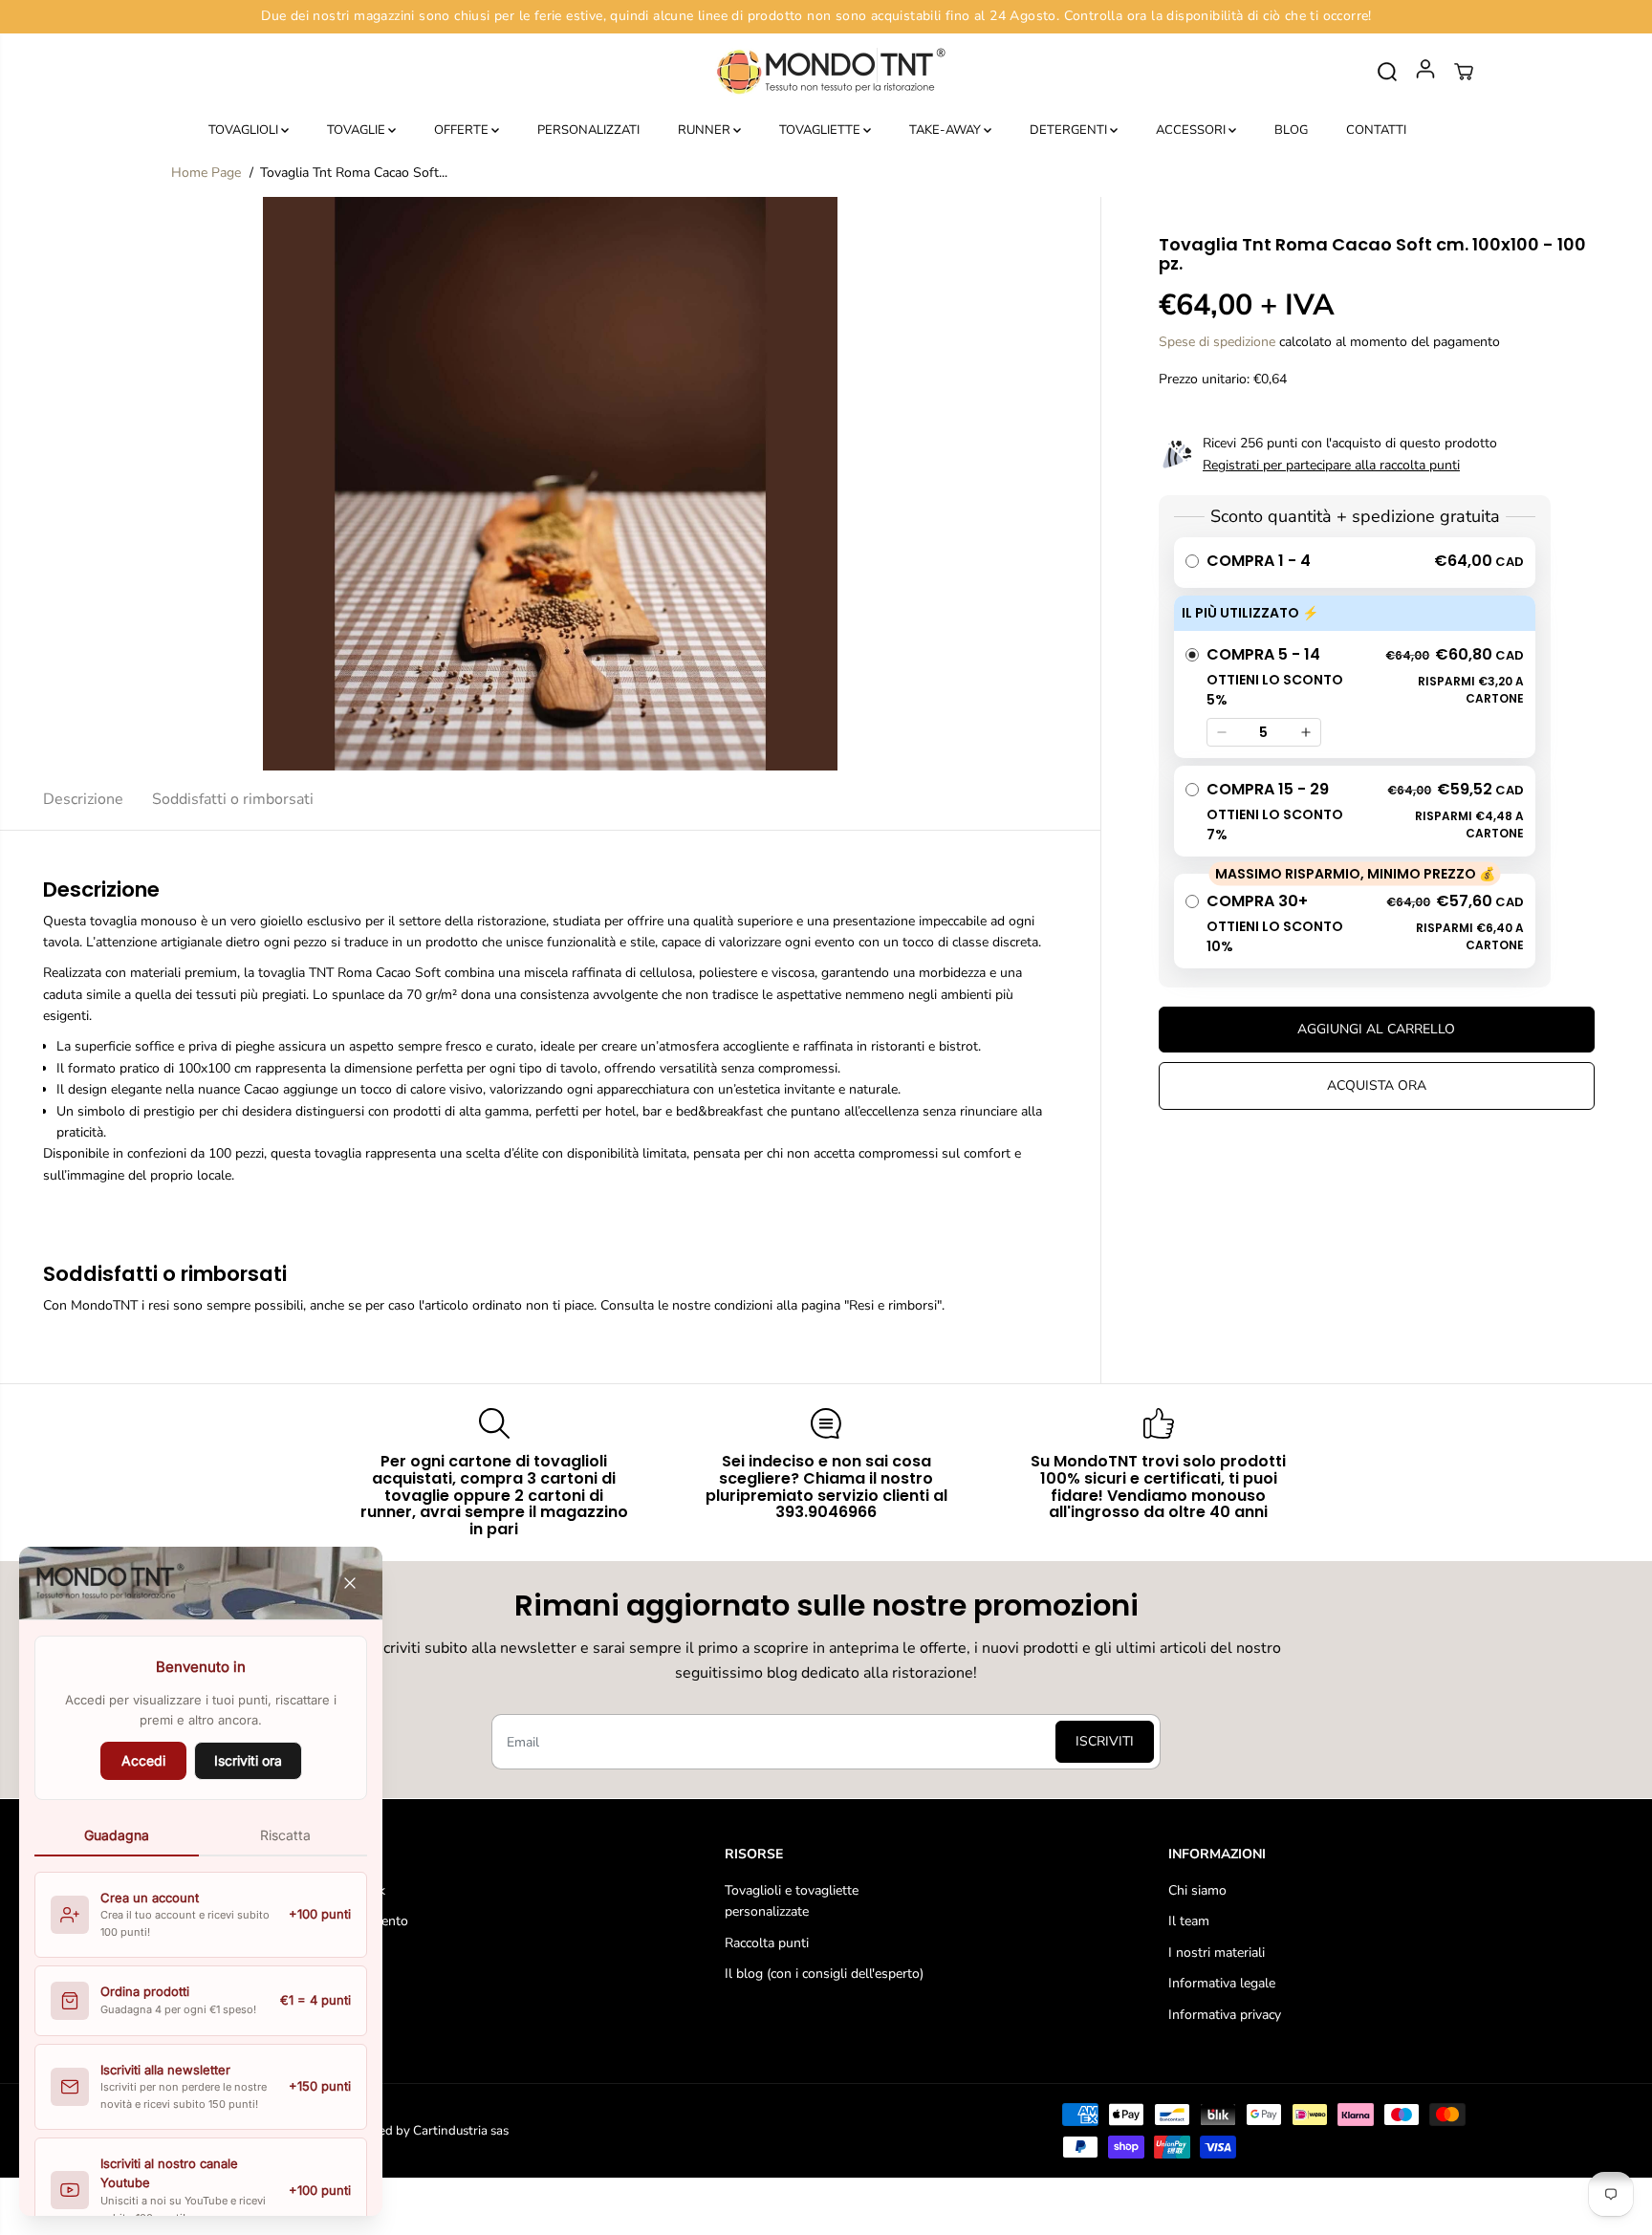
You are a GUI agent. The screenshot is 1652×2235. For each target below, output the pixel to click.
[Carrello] (1464, 72)
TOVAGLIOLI (245, 130)
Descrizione (83, 799)
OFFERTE (463, 130)
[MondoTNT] (826, 72)
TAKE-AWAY (946, 130)
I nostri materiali (1217, 1953)
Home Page (206, 173)
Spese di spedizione (1217, 342)
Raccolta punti (767, 1943)
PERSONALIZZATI (588, 130)
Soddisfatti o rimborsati (233, 799)
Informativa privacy (1225, 2015)
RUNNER (706, 130)
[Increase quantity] (1306, 732)
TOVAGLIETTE (821, 130)
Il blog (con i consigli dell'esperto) (824, 1974)
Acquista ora (1377, 1085)
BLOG (1291, 130)
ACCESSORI (1192, 130)
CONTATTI (1376, 130)
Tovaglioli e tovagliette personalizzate (792, 1901)
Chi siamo (1197, 1890)
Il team (1189, 1921)
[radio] (1355, 563)
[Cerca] (1387, 72)
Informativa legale (1222, 1983)
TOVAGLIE (358, 130)
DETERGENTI (1070, 130)
